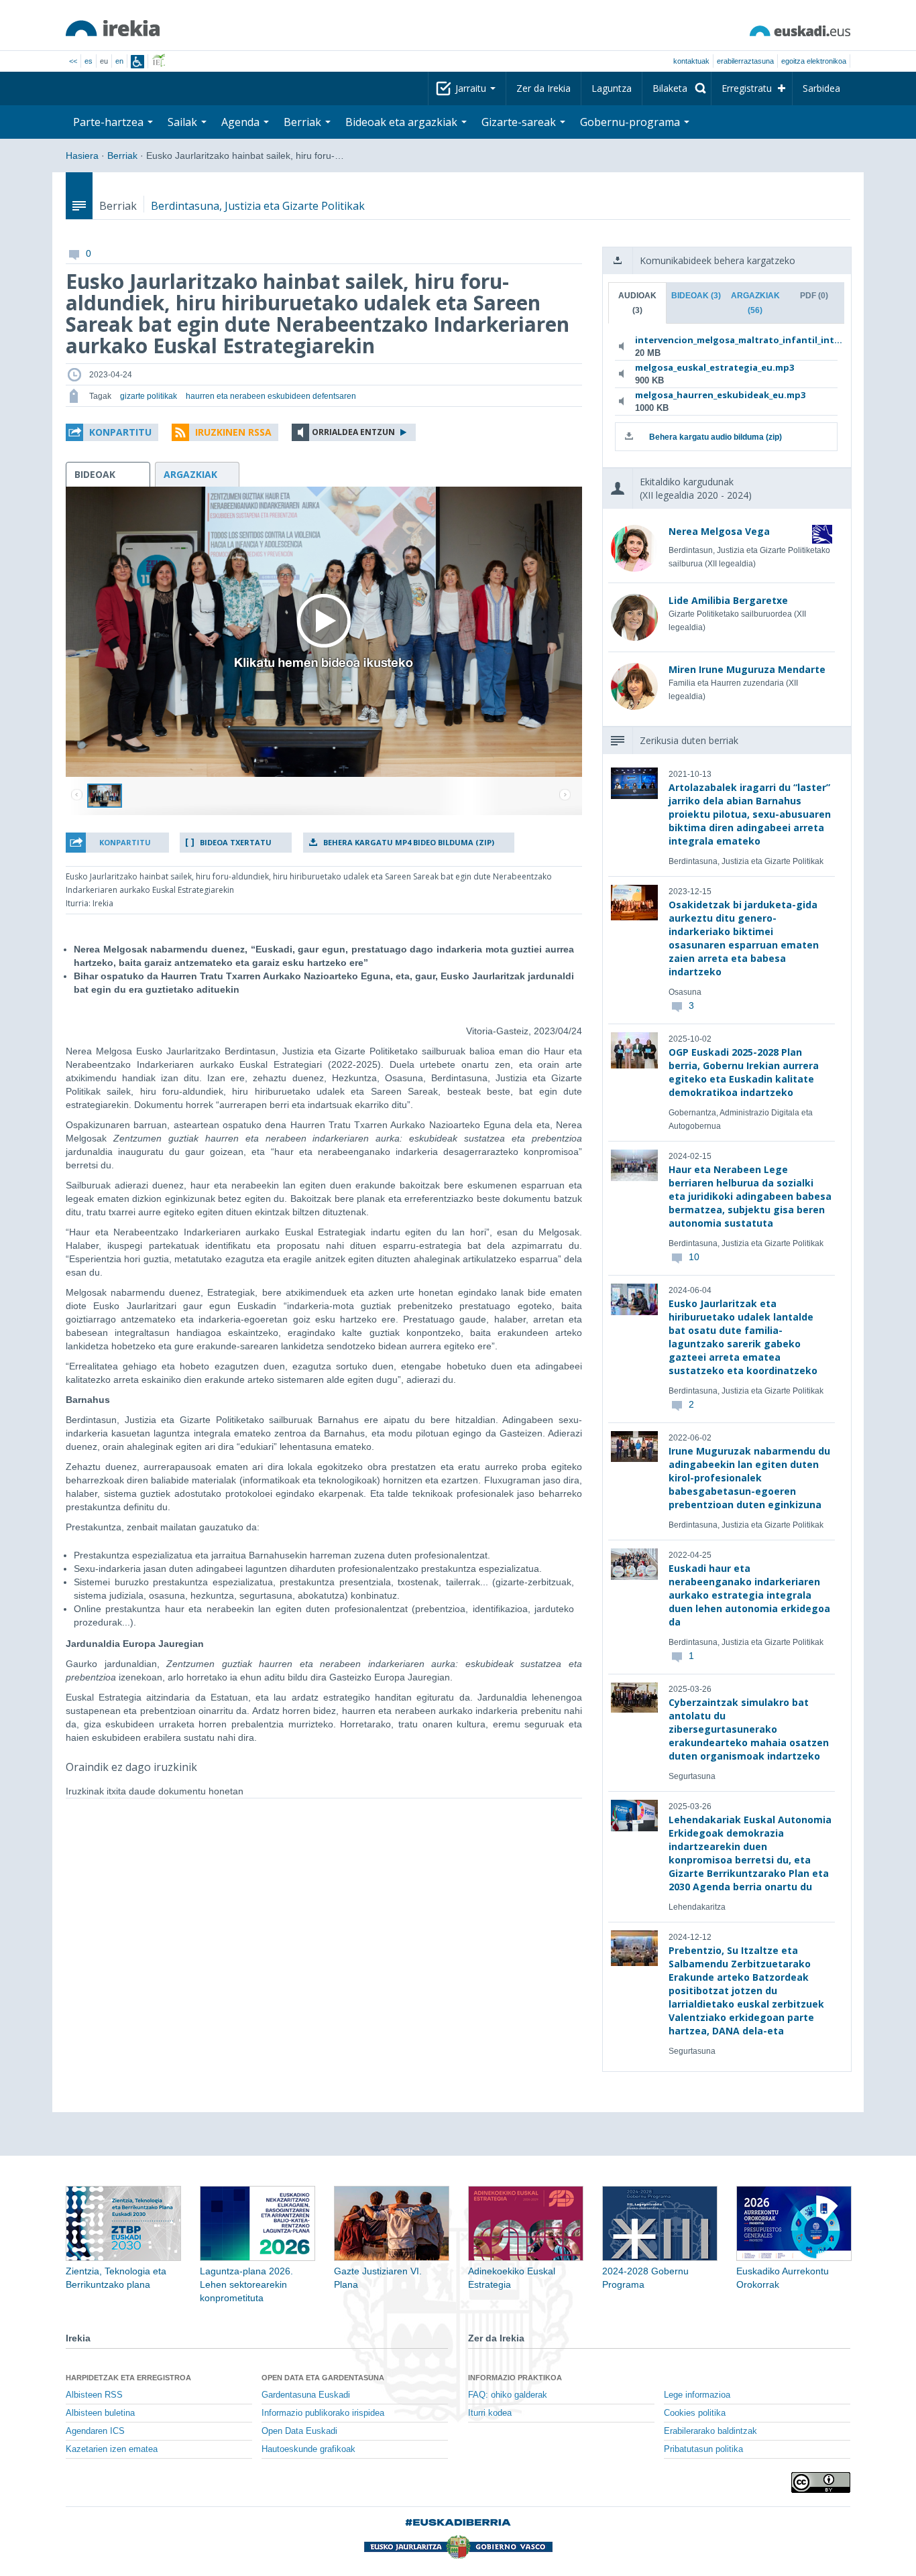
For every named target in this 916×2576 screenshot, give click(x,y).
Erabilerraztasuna (745, 61)
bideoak (95, 474)
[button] (112, 432)
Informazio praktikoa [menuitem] (515, 2378)
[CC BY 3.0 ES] (821, 2482)
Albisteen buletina (100, 2413)
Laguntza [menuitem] (612, 88)
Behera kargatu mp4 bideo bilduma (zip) (409, 842)
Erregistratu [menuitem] (747, 88)
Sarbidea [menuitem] (821, 88)
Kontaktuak (691, 61)
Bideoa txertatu (236, 842)
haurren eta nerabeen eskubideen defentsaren (271, 396)
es (89, 61)
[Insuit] (137, 62)
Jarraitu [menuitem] (472, 88)
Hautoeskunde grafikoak (308, 2449)
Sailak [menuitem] (184, 122)
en (119, 61)
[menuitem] (677, 88)
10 (694, 1257)
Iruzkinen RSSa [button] (233, 432)
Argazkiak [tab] (755, 303)
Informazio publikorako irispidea (323, 2413)
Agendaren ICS (95, 2431)
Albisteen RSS (94, 2395)
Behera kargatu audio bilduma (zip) (715, 437)
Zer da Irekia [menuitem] (543, 88)
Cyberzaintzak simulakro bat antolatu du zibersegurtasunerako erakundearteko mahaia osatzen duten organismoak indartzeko (749, 1729)
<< (73, 61)
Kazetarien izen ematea (112, 2449)
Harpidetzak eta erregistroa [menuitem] (128, 2378)
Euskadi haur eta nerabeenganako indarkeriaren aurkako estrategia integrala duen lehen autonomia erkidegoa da (749, 1595)
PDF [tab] (814, 296)
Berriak (122, 156)
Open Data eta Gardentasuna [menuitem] (323, 2378)
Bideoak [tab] (696, 296)
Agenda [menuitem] (242, 122)
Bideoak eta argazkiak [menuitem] (403, 122)
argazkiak (190, 474)
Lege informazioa (697, 2395)
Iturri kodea (490, 2413)
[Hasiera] (113, 28)
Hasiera (82, 156)
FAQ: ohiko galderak (508, 2395)
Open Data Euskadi (299, 2431)
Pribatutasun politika (703, 2449)
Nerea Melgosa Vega (719, 531)
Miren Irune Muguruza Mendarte (747, 669)
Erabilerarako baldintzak (710, 2431)
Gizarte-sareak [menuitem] (520, 122)
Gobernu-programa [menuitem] (631, 122)
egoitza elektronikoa (814, 61)
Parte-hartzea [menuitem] (110, 122)
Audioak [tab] (637, 303)
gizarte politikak (149, 396)
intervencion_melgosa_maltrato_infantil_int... (724, 340)
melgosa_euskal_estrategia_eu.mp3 (714, 367)
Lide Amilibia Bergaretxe (728, 600)
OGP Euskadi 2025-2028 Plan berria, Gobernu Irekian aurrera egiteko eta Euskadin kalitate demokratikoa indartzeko (744, 1072)
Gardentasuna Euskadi (306, 2395)
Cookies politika (695, 2413)
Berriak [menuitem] (304, 122)
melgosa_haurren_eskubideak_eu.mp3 (720, 395)
